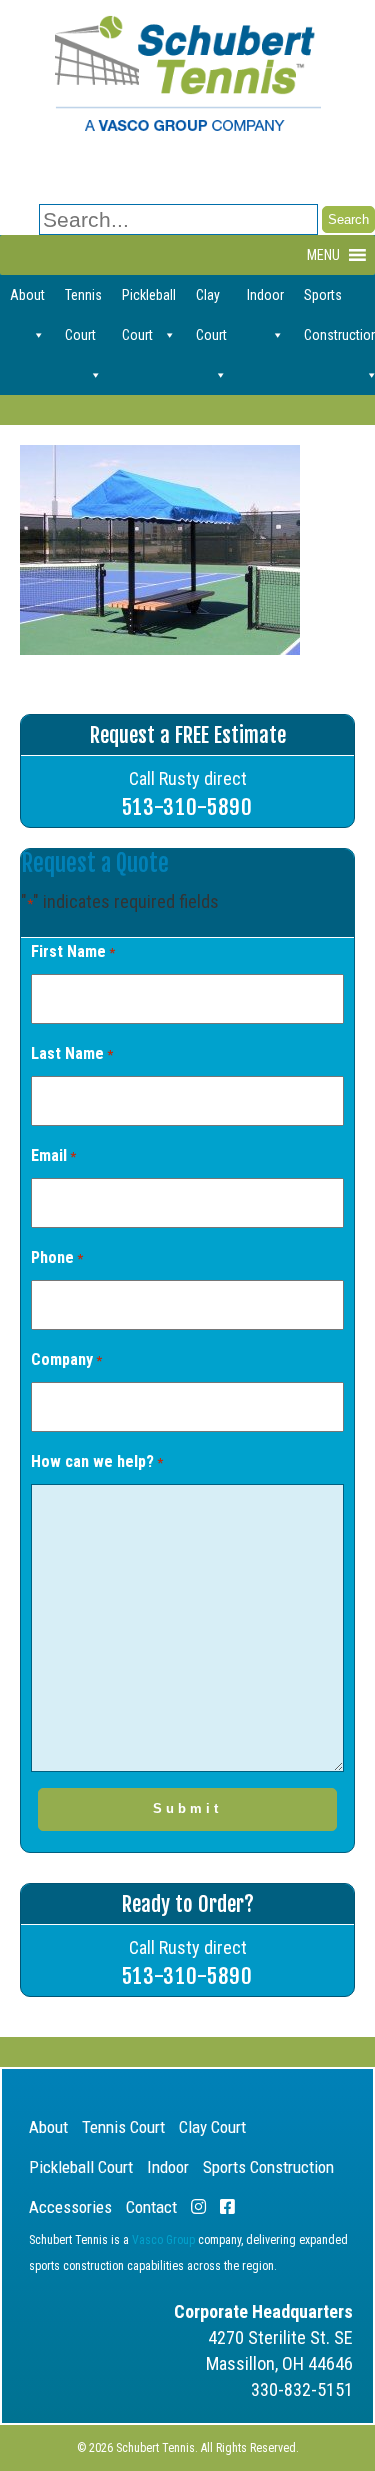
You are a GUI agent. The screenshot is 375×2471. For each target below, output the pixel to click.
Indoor (265, 295)
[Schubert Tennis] (188, 125)
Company (66, 1359)
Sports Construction (268, 2167)
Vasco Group (163, 2240)
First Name (73, 951)
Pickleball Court (149, 301)
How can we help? (97, 1461)
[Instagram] (198, 2207)
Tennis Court (83, 301)
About (27, 295)
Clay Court (211, 301)
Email (53, 1155)
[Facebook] (227, 2207)
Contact (151, 2207)
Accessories (70, 2207)
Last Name (72, 1053)
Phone (57, 1257)
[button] (323, 255)
